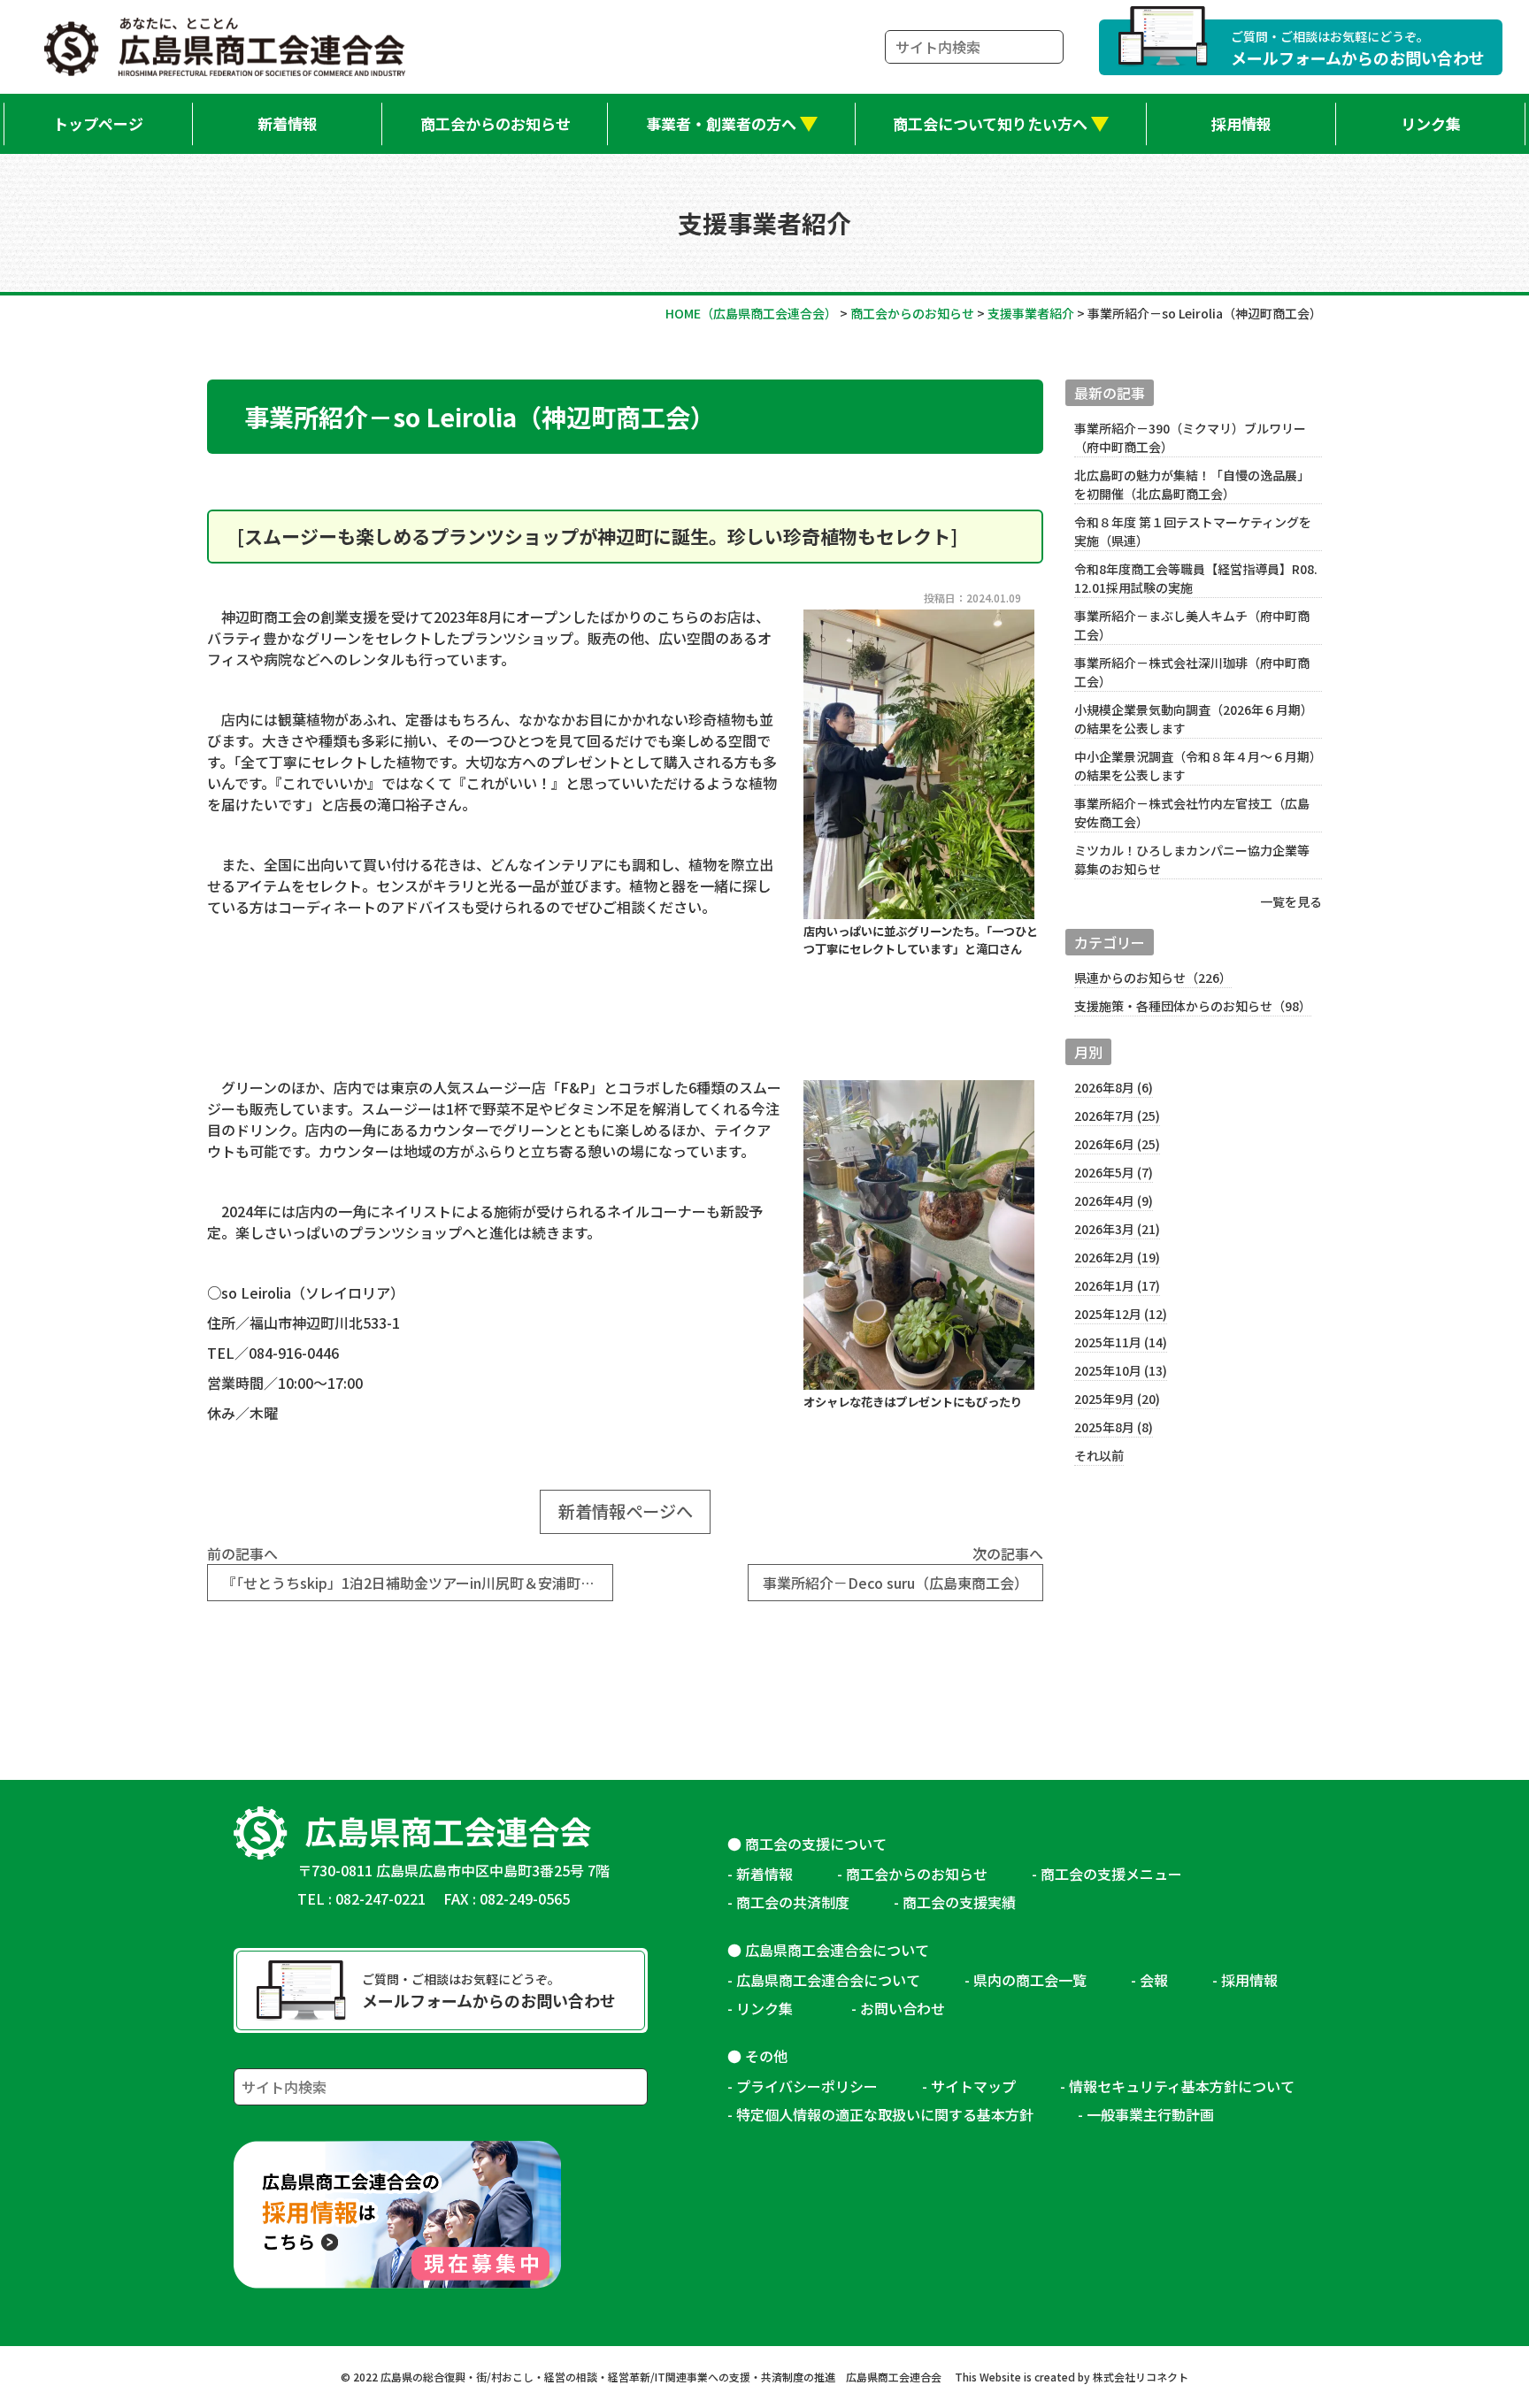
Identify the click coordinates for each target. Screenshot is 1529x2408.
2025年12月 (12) (1121, 1314)
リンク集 (1431, 123)
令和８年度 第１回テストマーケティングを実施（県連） (1193, 531)
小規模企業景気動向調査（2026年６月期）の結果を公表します (1194, 719)
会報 (1154, 1980)
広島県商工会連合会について (828, 1980)
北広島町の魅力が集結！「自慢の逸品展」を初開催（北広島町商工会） (1192, 484)
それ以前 (1099, 1455)
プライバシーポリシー (807, 2086)
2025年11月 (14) (1121, 1342)
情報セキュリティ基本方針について (1182, 2086)
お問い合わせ (903, 2008)
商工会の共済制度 (793, 1902)
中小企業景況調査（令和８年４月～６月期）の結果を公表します (1195, 766)
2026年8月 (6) (1114, 1087)
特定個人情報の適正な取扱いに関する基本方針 (885, 2114)
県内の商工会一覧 (1030, 1980)
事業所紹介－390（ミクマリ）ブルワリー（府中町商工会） (1190, 437)
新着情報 (288, 123)
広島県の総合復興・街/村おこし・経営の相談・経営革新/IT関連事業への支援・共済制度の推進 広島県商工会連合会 (661, 2377)
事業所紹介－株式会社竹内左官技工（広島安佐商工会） (1192, 813)
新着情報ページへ (626, 1511)
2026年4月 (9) (1114, 1200)
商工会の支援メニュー (1111, 1874)
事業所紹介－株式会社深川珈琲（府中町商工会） (1192, 672)
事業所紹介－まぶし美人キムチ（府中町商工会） (1192, 625)
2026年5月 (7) (1114, 1172)
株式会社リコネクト (1141, 2377)
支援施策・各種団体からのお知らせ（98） (1193, 1006)
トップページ (98, 123)
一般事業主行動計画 (1150, 2114)
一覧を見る (1291, 901)
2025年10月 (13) (1121, 1370)
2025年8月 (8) (1114, 1427)
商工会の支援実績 (959, 1902)
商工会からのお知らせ (496, 123)
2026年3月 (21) (1117, 1229)
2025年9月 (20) (1117, 1399)
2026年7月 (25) (1117, 1116)
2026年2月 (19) (1117, 1257)
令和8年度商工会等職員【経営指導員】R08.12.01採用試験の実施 (1196, 578)
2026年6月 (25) (1117, 1144)
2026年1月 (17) (1117, 1285)
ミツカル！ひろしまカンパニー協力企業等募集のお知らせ (1192, 859)
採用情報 (1241, 123)
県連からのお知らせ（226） (1153, 978)
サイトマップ (973, 2086)
